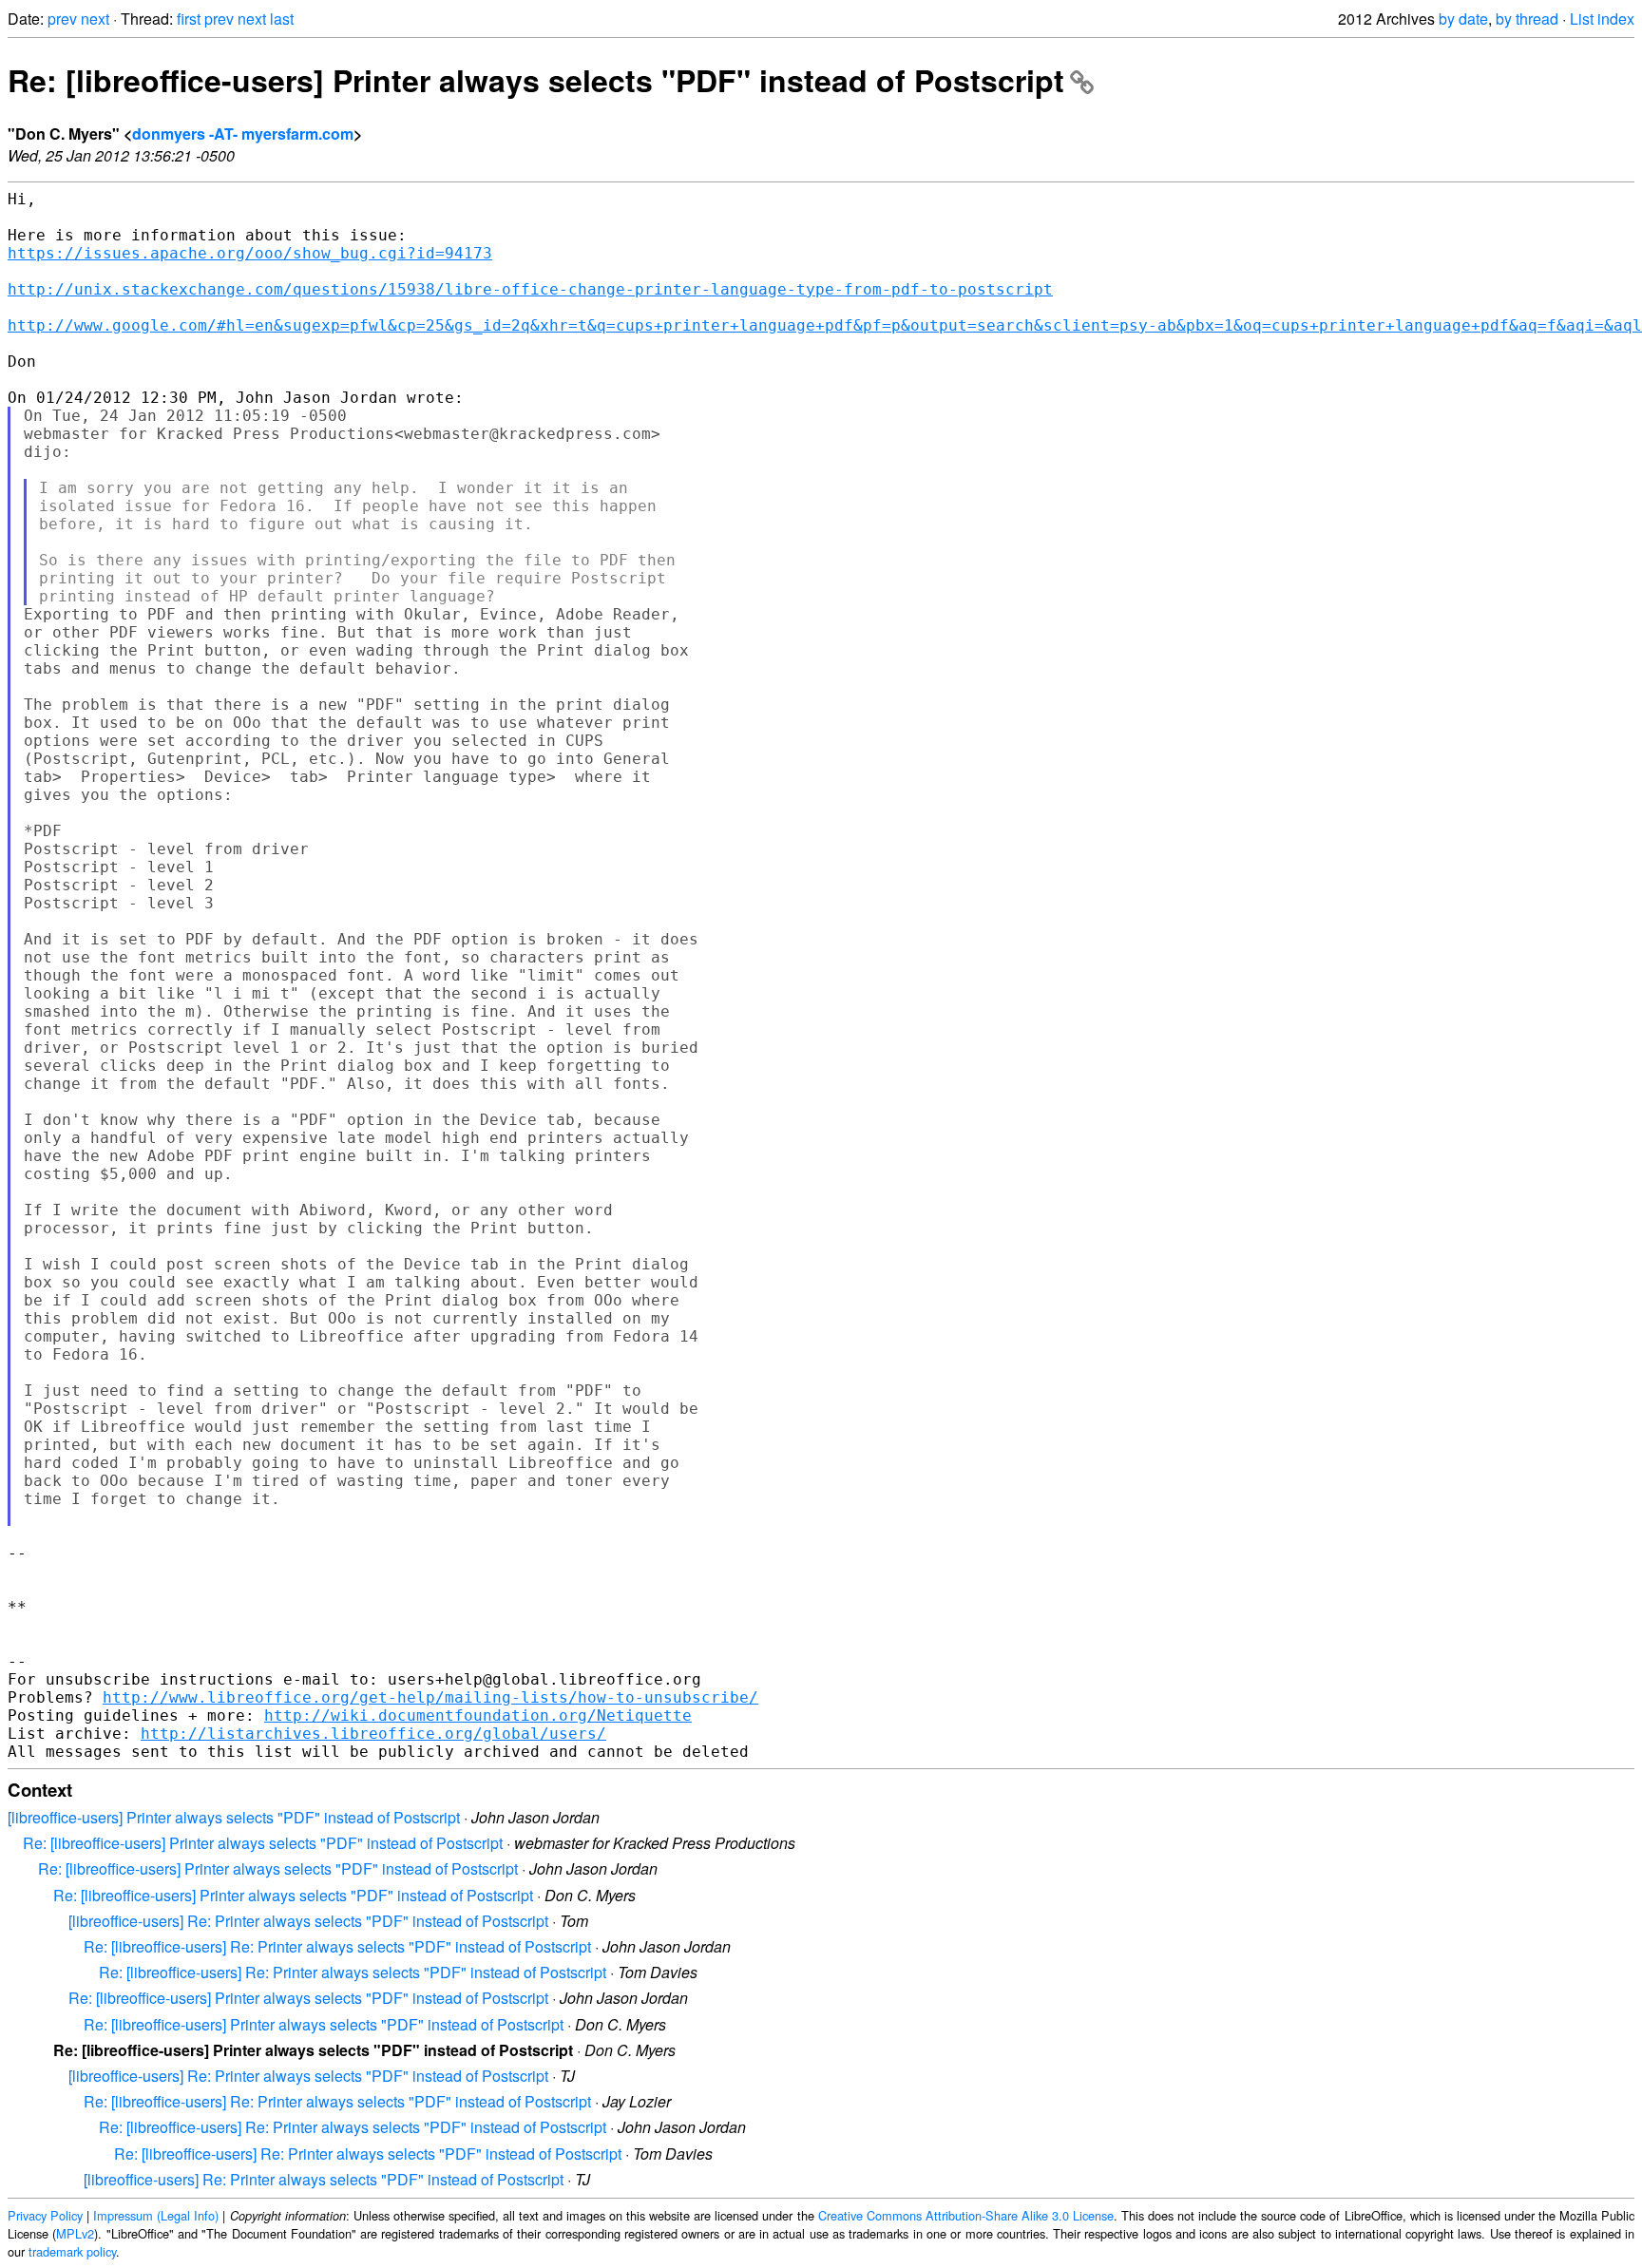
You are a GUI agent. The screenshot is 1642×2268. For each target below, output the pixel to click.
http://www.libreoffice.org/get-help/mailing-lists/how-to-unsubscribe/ (430, 1697)
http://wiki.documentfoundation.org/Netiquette (478, 1715)
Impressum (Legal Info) (156, 2215)
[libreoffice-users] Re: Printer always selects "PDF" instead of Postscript (308, 1921)
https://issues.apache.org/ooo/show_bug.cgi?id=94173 (250, 253)
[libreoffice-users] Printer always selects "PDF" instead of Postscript (234, 1817)
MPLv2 (75, 2233)
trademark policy (72, 2251)
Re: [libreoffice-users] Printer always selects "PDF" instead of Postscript (536, 80)
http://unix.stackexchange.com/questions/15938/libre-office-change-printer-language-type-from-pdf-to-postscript (530, 289)
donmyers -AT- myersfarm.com (243, 133)
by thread (1527, 19)
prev (62, 19)
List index (1602, 19)
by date (1463, 19)
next (95, 19)
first (189, 19)
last (282, 19)
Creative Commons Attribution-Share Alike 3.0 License (966, 2215)
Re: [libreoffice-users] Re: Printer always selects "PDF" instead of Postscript (337, 1946)
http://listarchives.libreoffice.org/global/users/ (373, 1734)
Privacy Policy (45, 2215)
